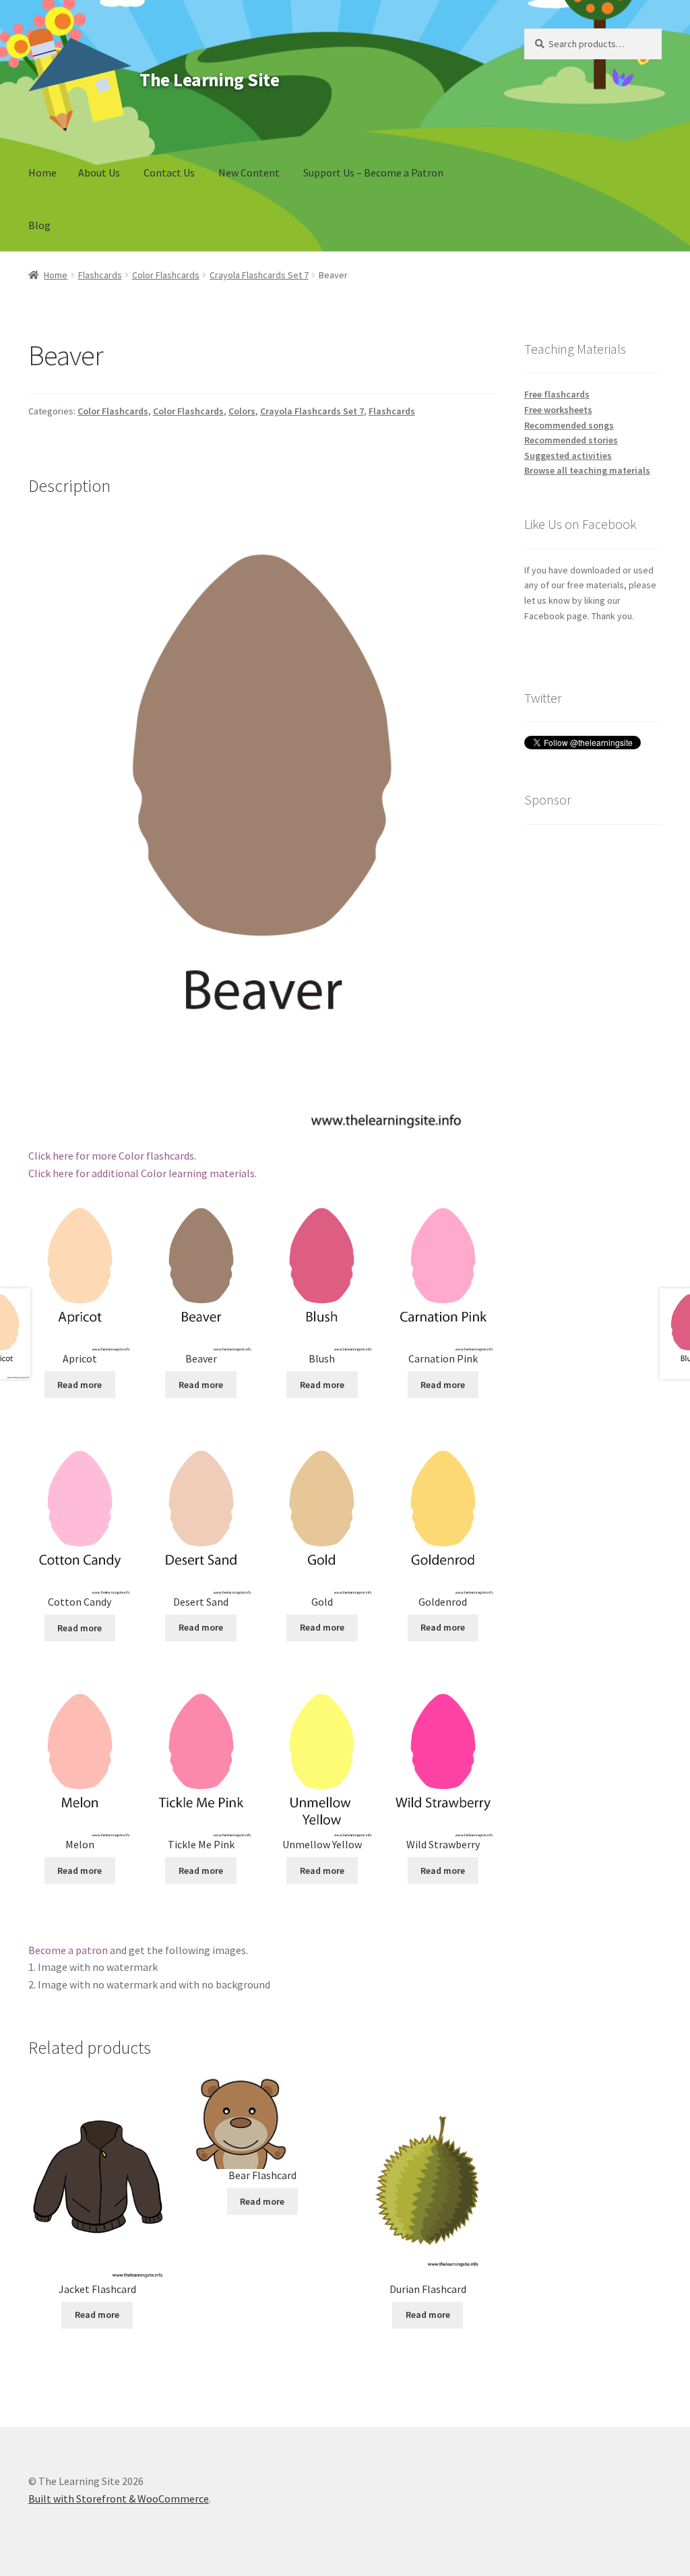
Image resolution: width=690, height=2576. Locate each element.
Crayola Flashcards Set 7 (259, 275)
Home (42, 172)
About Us (99, 172)
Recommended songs (569, 425)
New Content (249, 172)
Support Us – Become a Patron (373, 172)
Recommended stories (571, 440)
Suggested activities (568, 455)
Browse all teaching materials (587, 470)
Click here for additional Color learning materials (142, 1173)
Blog (39, 225)
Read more (80, 1385)
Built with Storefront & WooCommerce (119, 2499)
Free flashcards (557, 394)
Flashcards (100, 275)
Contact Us (169, 172)
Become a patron (68, 1950)
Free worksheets (558, 410)
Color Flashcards (166, 275)
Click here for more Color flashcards (111, 1156)
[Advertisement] (593, 1040)
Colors (242, 411)
